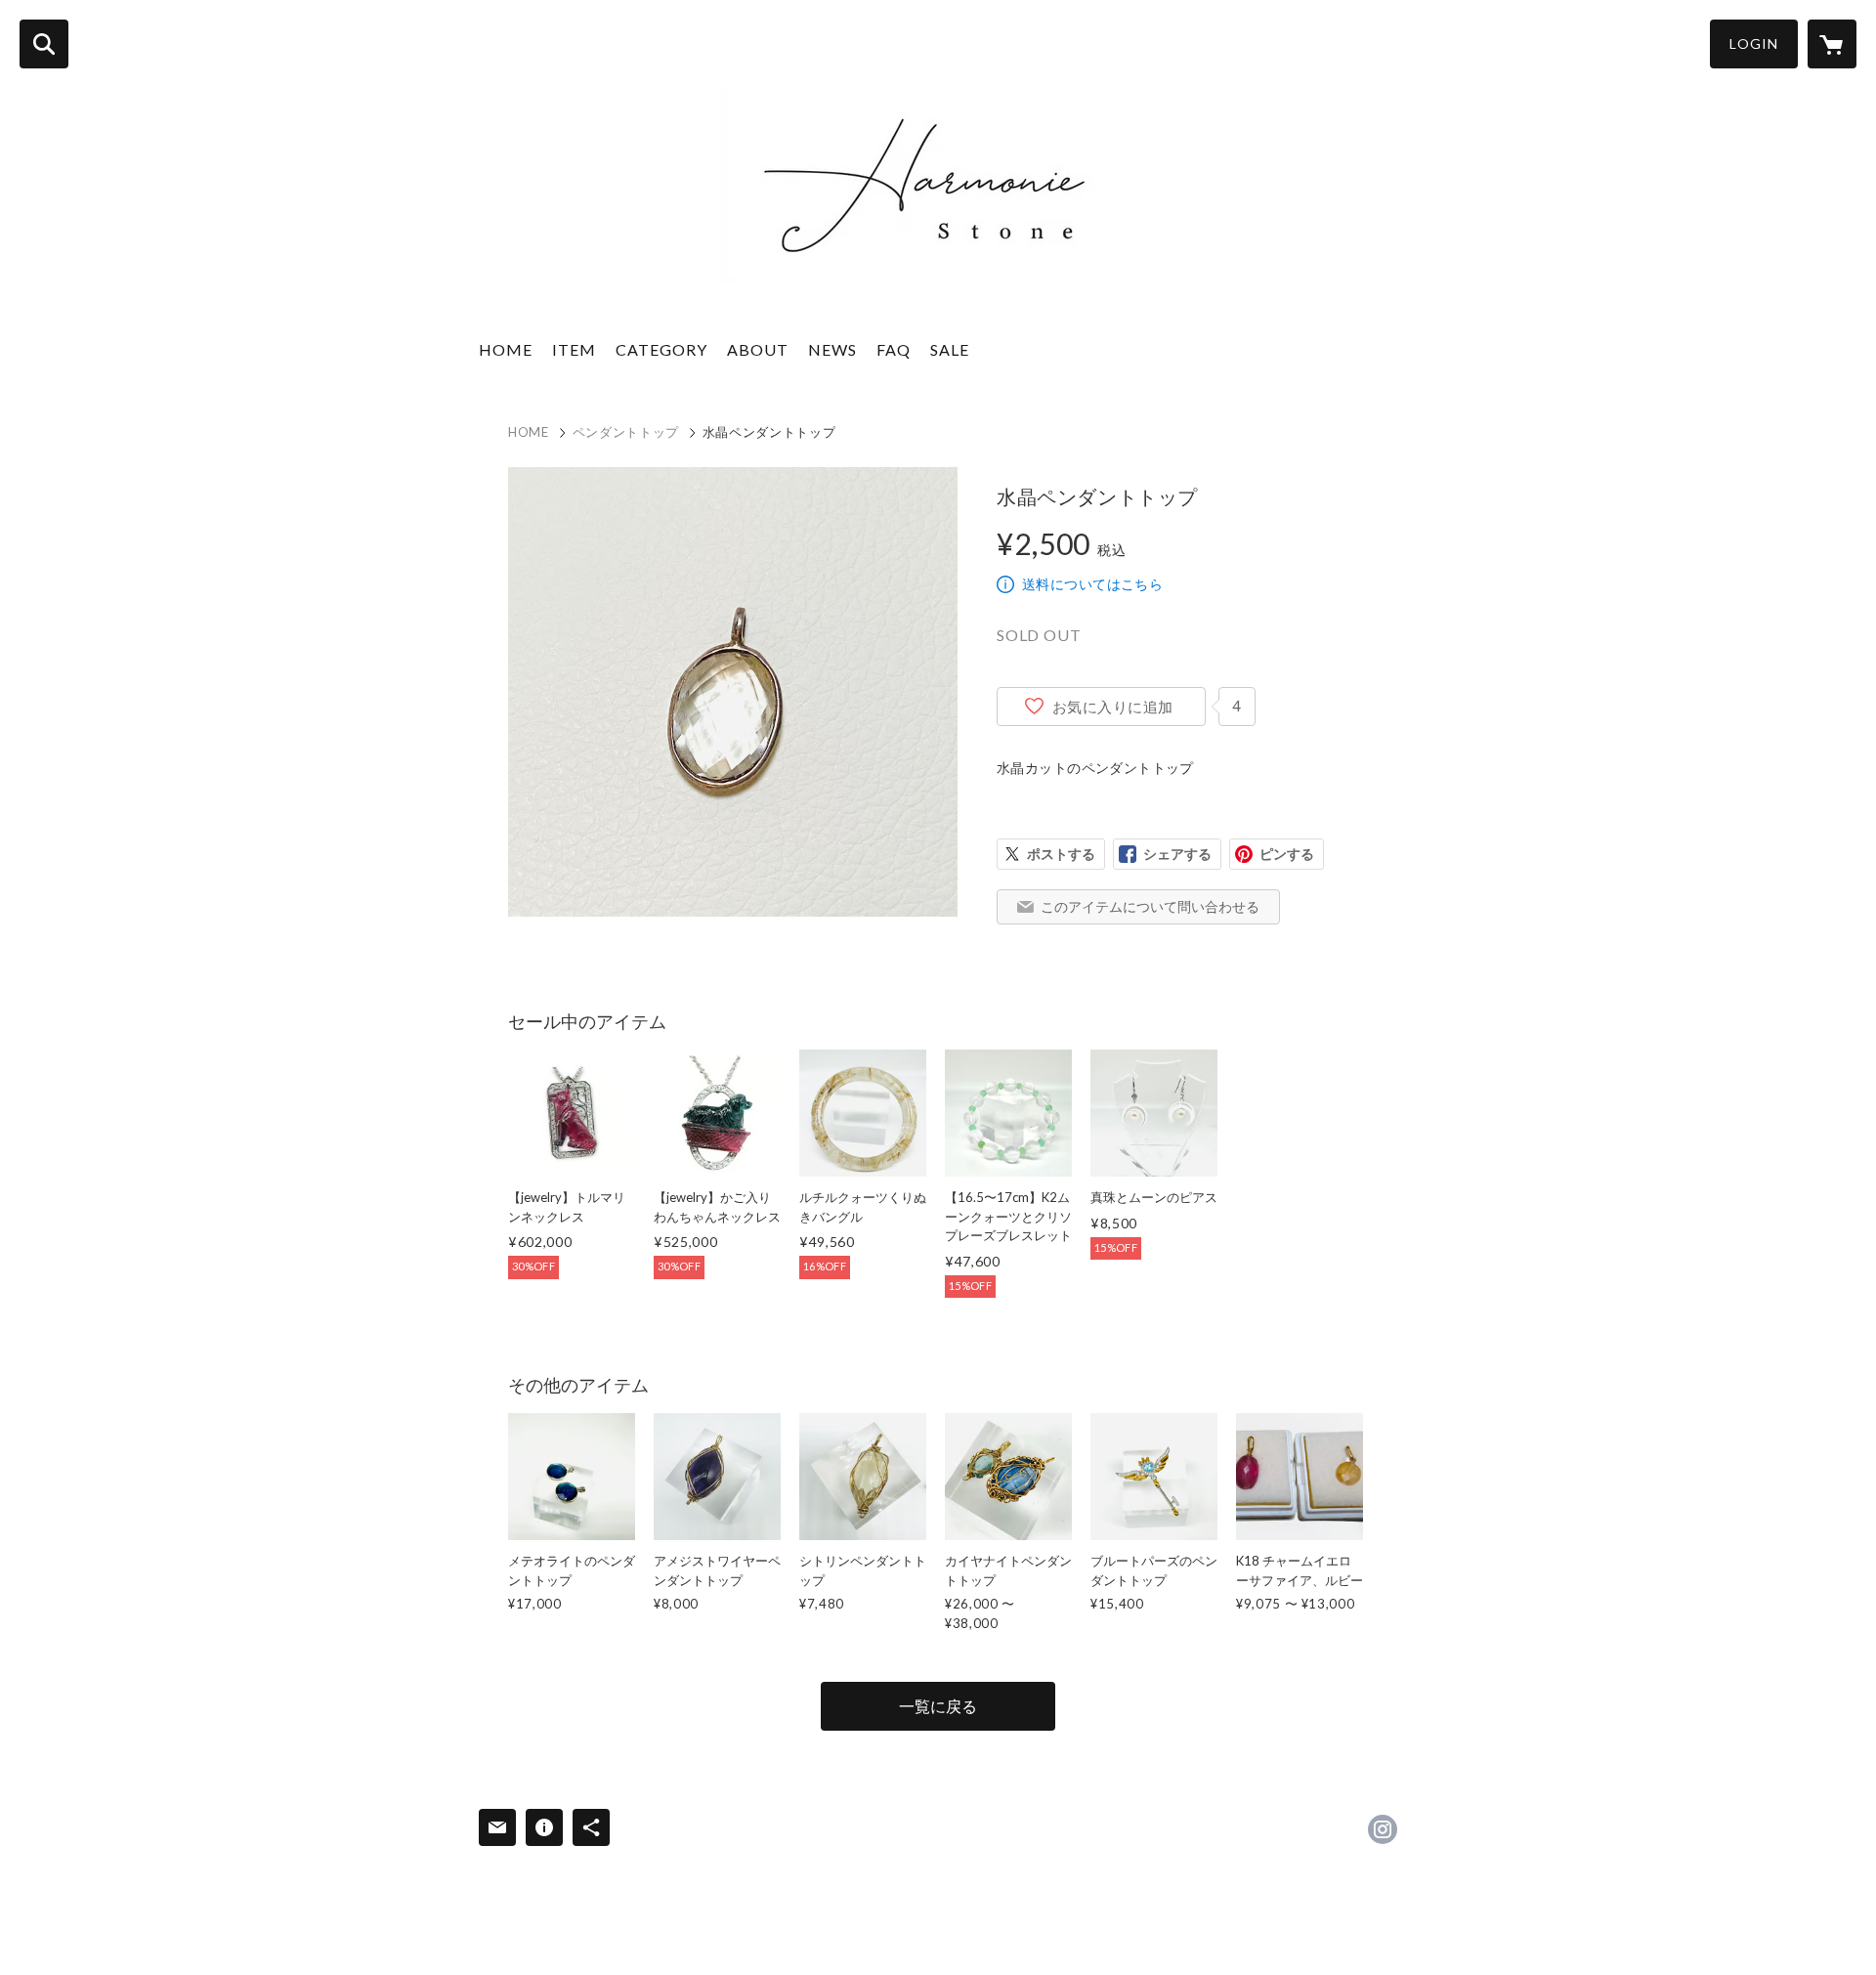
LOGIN (1754, 43)
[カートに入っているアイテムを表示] (1832, 44)
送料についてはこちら (1092, 584)
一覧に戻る (938, 1706)
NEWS (832, 349)
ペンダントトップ (626, 432)
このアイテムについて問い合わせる (1150, 906)
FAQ (894, 349)
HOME (506, 349)
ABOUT (758, 349)
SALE (950, 349)
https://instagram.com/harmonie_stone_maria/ (1383, 1829)
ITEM (574, 349)
